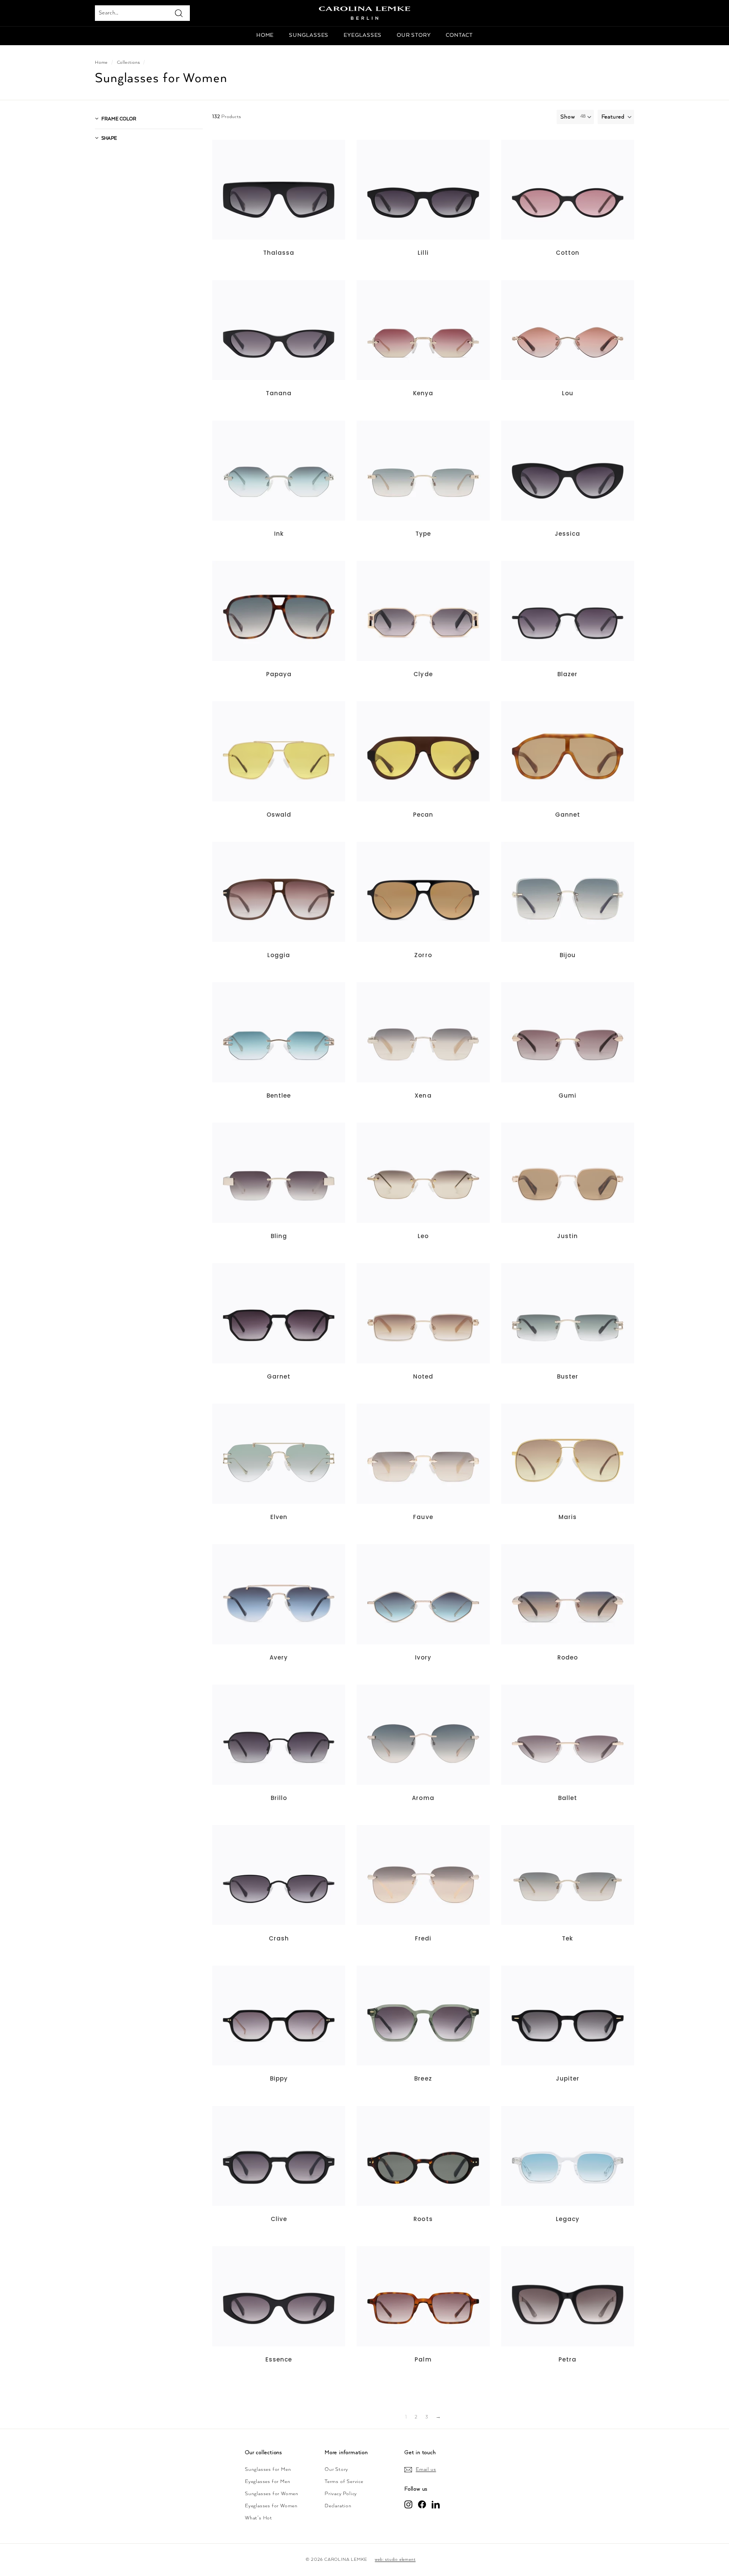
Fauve (423, 1517)
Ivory (423, 1657)
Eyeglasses (363, 35)
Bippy (279, 2078)
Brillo (279, 1798)
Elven (279, 1517)
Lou (568, 393)
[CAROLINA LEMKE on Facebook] (422, 2504)
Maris (568, 1517)
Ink (279, 534)
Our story (414, 35)
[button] (616, 117)
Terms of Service (344, 2482)
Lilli (423, 253)
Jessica (567, 534)
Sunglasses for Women (272, 2494)
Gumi (567, 1096)
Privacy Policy (341, 2494)
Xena (423, 1096)
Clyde (423, 674)
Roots (423, 2219)
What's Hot (259, 2518)
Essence (279, 2359)
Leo (423, 1236)
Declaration (338, 2506)
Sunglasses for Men (268, 2470)
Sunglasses (309, 35)
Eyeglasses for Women (271, 2506)
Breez (423, 2078)
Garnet (279, 1376)
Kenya (423, 393)
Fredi (423, 1938)
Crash (279, 1938)
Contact (459, 35)
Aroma (423, 1798)
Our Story (336, 2470)
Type (423, 534)
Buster (568, 1376)
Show (568, 117)
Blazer (567, 674)
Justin (567, 1236)
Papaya (279, 674)
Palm (423, 2359)
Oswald (279, 815)
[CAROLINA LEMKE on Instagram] (408, 2504)
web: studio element (395, 2559)
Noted (423, 1376)
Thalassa (279, 253)
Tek (567, 1938)
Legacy (568, 2219)
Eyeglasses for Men (267, 2482)
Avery (279, 1657)
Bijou (568, 955)
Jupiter (568, 2078)
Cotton (568, 253)
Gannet (568, 815)
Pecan (423, 815)
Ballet (568, 1798)
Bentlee (279, 1096)
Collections (129, 62)
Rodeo (568, 1657)
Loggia (279, 955)
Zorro (423, 955)
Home (265, 35)
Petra (567, 2359)
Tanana (279, 393)
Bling (279, 1236)
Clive (279, 2219)
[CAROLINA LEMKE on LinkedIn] (436, 2504)
